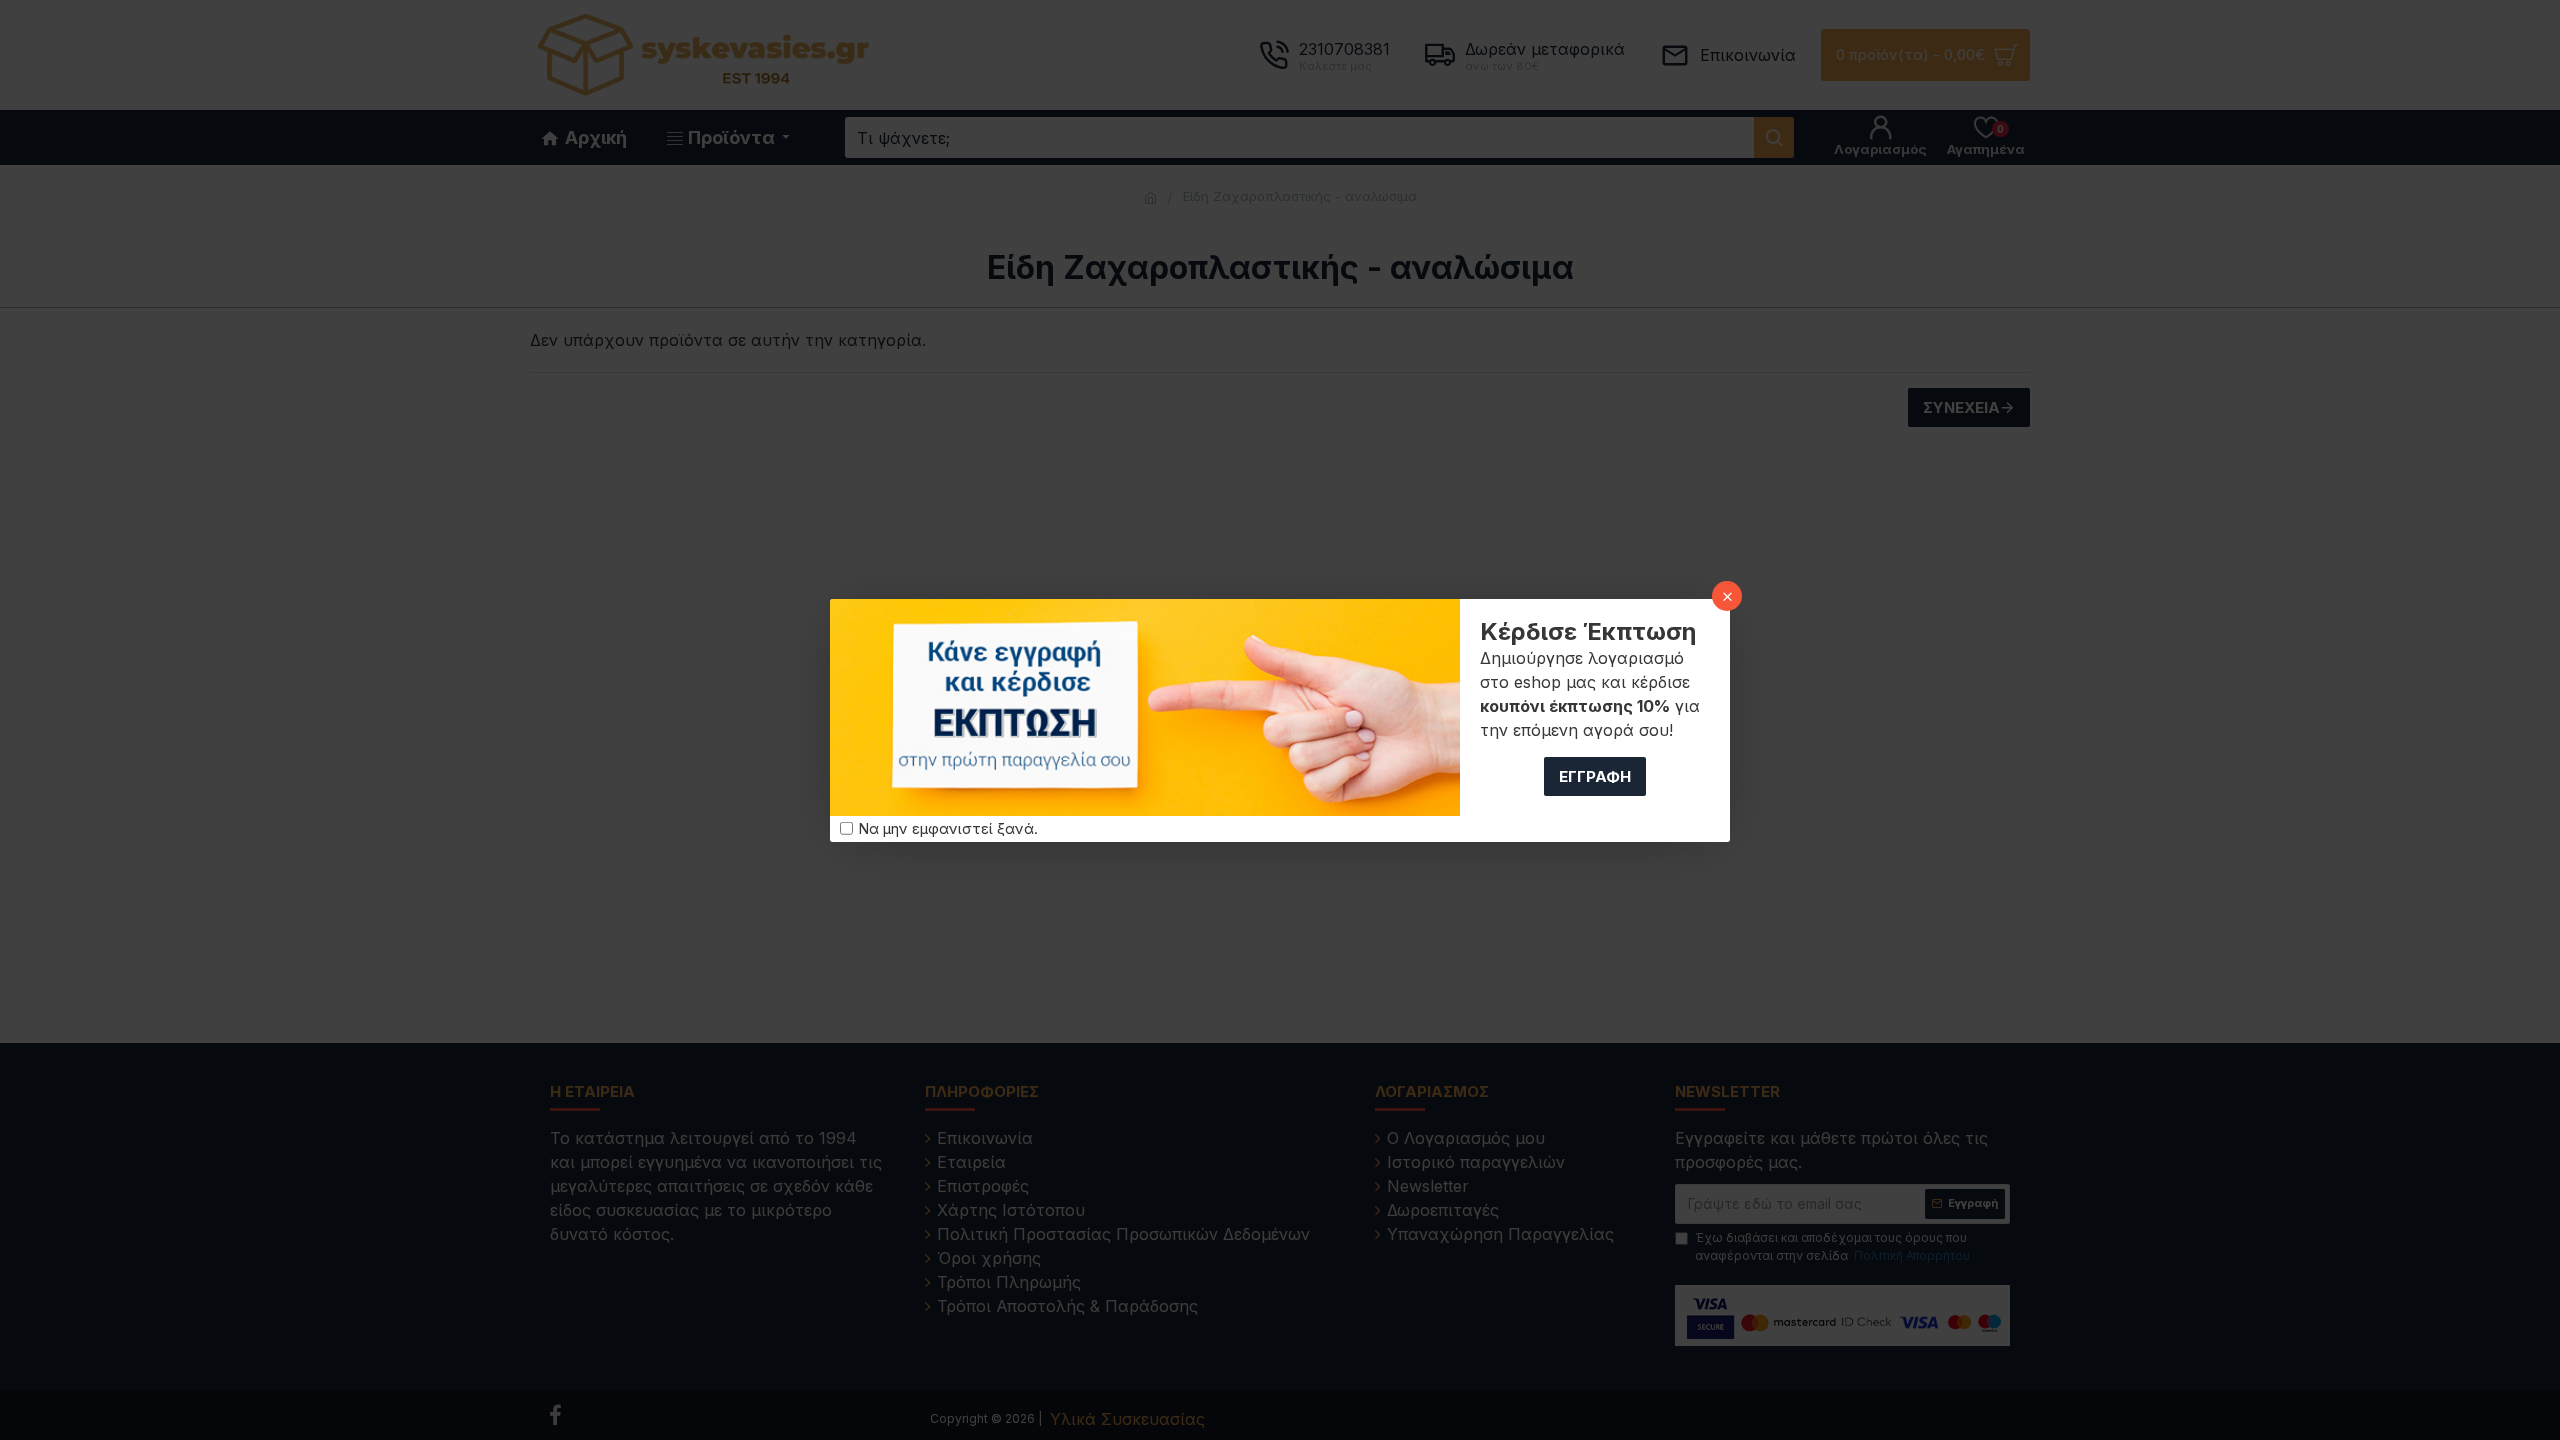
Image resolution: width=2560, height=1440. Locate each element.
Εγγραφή (1595, 776)
